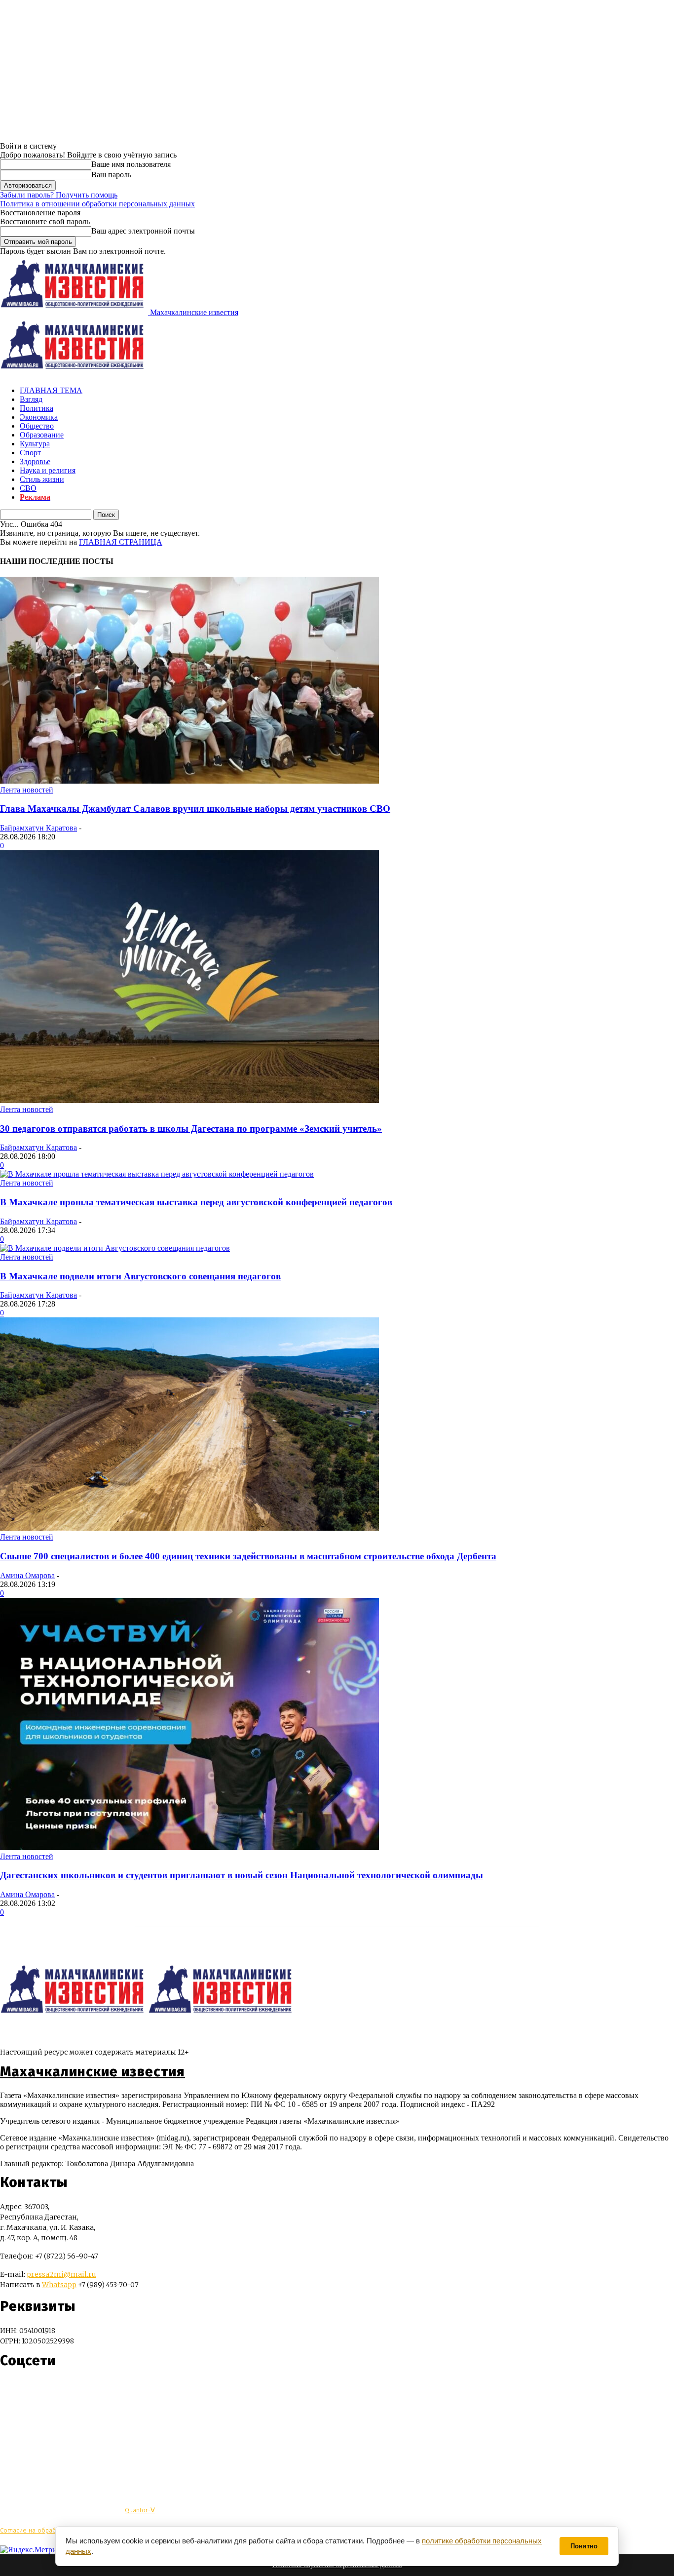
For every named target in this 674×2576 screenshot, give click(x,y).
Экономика (39, 417)
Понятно (584, 2546)
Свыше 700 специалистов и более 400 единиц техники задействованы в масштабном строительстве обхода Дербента (248, 1556)
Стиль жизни (42, 479)
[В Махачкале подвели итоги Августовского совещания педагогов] (115, 1248)
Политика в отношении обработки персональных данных (97, 204)
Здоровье (35, 461)
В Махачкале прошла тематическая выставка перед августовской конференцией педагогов (196, 1202)
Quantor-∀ (140, 2510)
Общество (37, 426)
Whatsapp (59, 2285)
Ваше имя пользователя (131, 164)
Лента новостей (27, 790)
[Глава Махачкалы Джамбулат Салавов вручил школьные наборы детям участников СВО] (189, 781)
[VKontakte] (26, 2390)
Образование (42, 435)
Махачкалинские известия (93, 2072)
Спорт (30, 453)
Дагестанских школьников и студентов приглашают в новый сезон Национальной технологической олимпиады (242, 1875)
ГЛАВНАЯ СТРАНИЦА (121, 542)
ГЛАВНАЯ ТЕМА (51, 390)
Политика (37, 408)
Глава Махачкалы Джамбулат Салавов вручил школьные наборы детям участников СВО (195, 809)
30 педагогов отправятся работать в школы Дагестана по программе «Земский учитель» (191, 1129)
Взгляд (31, 399)
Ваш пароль (111, 175)
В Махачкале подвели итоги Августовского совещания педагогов (140, 1276)
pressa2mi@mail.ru (61, 2274)
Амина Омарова (27, 1575)
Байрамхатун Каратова (38, 828)
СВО (28, 488)
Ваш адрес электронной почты (143, 231)
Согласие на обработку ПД (39, 2530)
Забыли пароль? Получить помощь (59, 195)
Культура (35, 444)
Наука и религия (48, 470)
